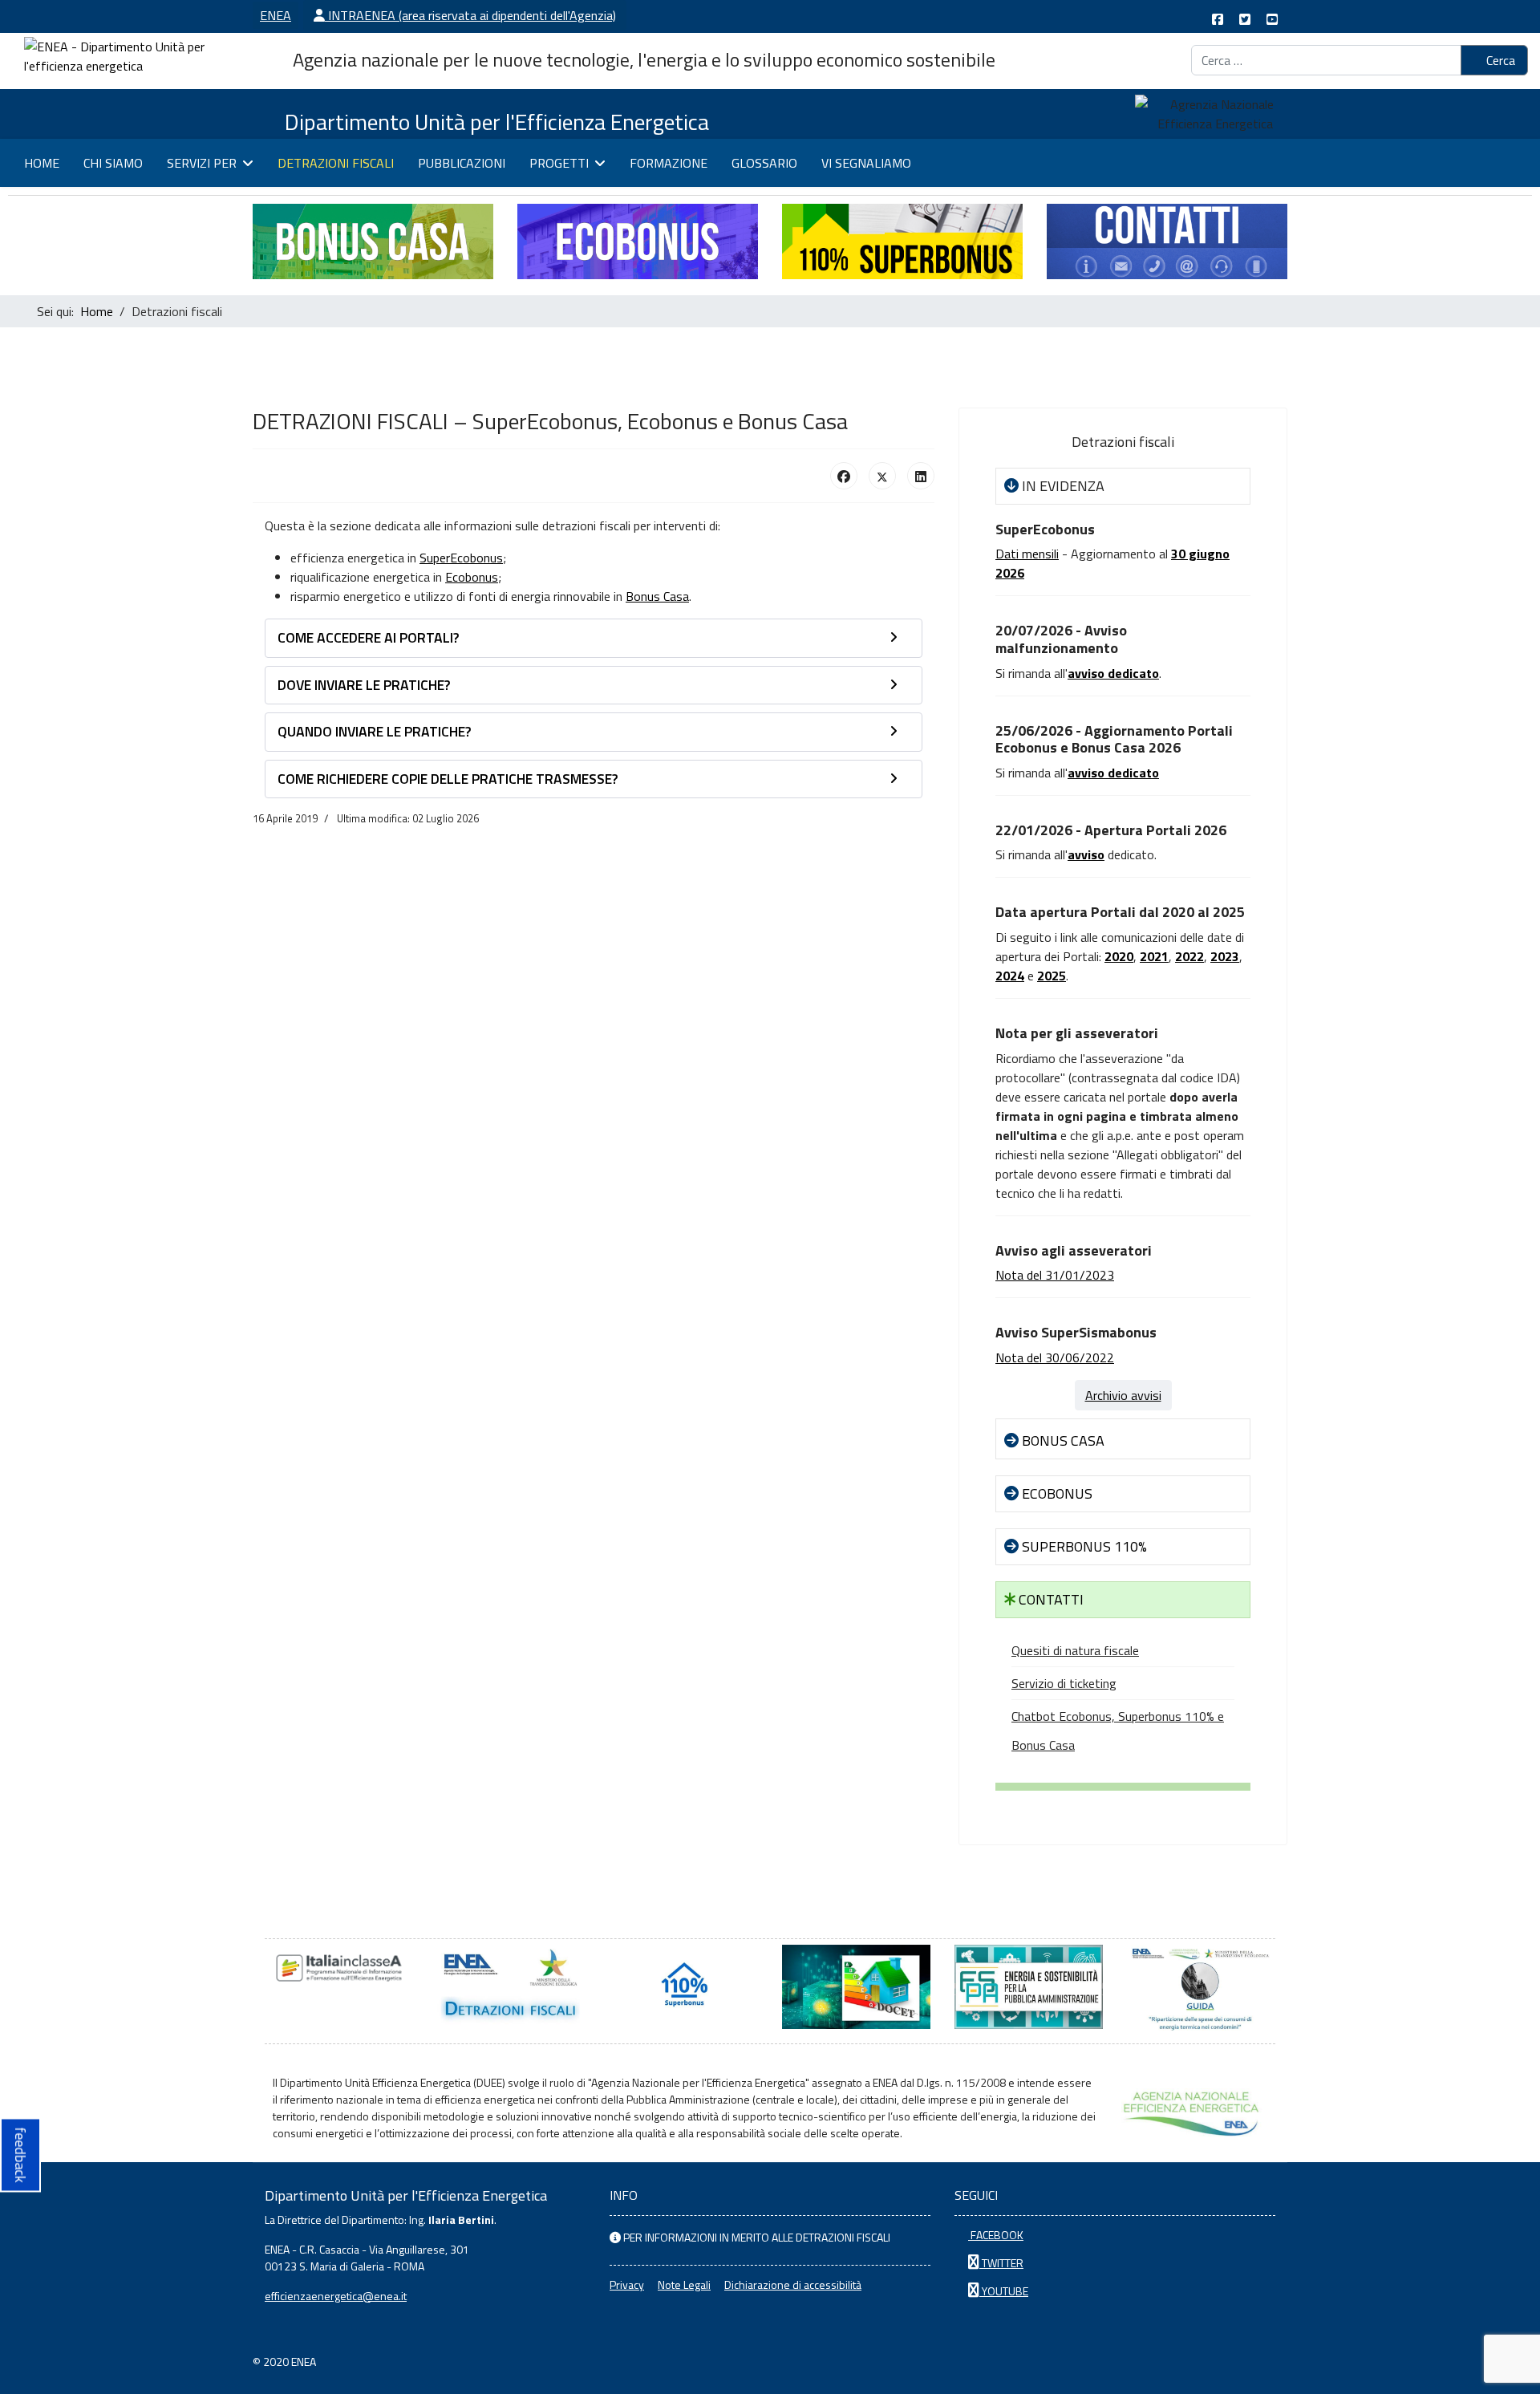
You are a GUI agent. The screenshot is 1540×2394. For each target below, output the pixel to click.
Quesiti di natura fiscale (1075, 1650)
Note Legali (684, 2284)
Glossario (764, 163)
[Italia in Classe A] (339, 1968)
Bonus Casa (657, 596)
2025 (1052, 976)
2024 (1010, 976)
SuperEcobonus (461, 558)
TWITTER (1001, 2263)
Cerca (1499, 60)
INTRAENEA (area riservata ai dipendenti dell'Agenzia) (470, 15)
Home (42, 163)
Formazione (669, 163)
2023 (1225, 956)
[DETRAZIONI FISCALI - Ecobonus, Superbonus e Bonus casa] (684, 1987)
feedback (20, 2155)
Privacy (627, 2284)
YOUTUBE (1004, 2291)
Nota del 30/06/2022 (1055, 1357)
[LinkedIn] (921, 476)
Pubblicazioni (462, 163)
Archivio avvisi (1123, 1395)
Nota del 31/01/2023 (1055, 1275)
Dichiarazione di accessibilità (793, 2284)
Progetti (559, 163)
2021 (1154, 956)
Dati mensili (1027, 554)
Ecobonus (472, 577)
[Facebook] (844, 476)
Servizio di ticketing (1064, 1683)
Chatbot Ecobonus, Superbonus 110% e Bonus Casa (1118, 1731)
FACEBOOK (996, 2235)
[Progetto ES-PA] (1029, 1987)
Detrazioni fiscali (336, 163)
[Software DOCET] (856, 1987)
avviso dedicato (1113, 773)
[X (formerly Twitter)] (882, 476)
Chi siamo (113, 163)
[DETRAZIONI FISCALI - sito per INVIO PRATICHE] (511, 1987)
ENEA (276, 15)
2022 (1189, 956)
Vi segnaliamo (866, 163)
